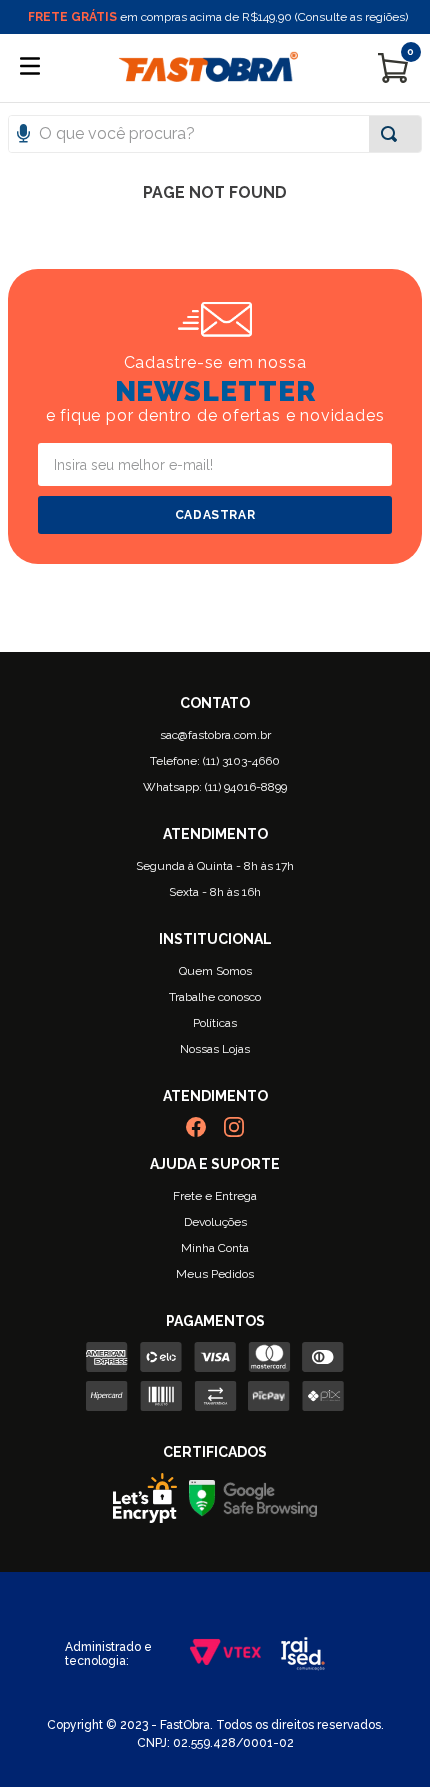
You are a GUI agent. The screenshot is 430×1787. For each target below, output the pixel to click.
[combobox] (215, 134)
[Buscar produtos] (393, 134)
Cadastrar (215, 515)
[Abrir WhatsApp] (380, 1736)
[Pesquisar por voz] (23, 156)
